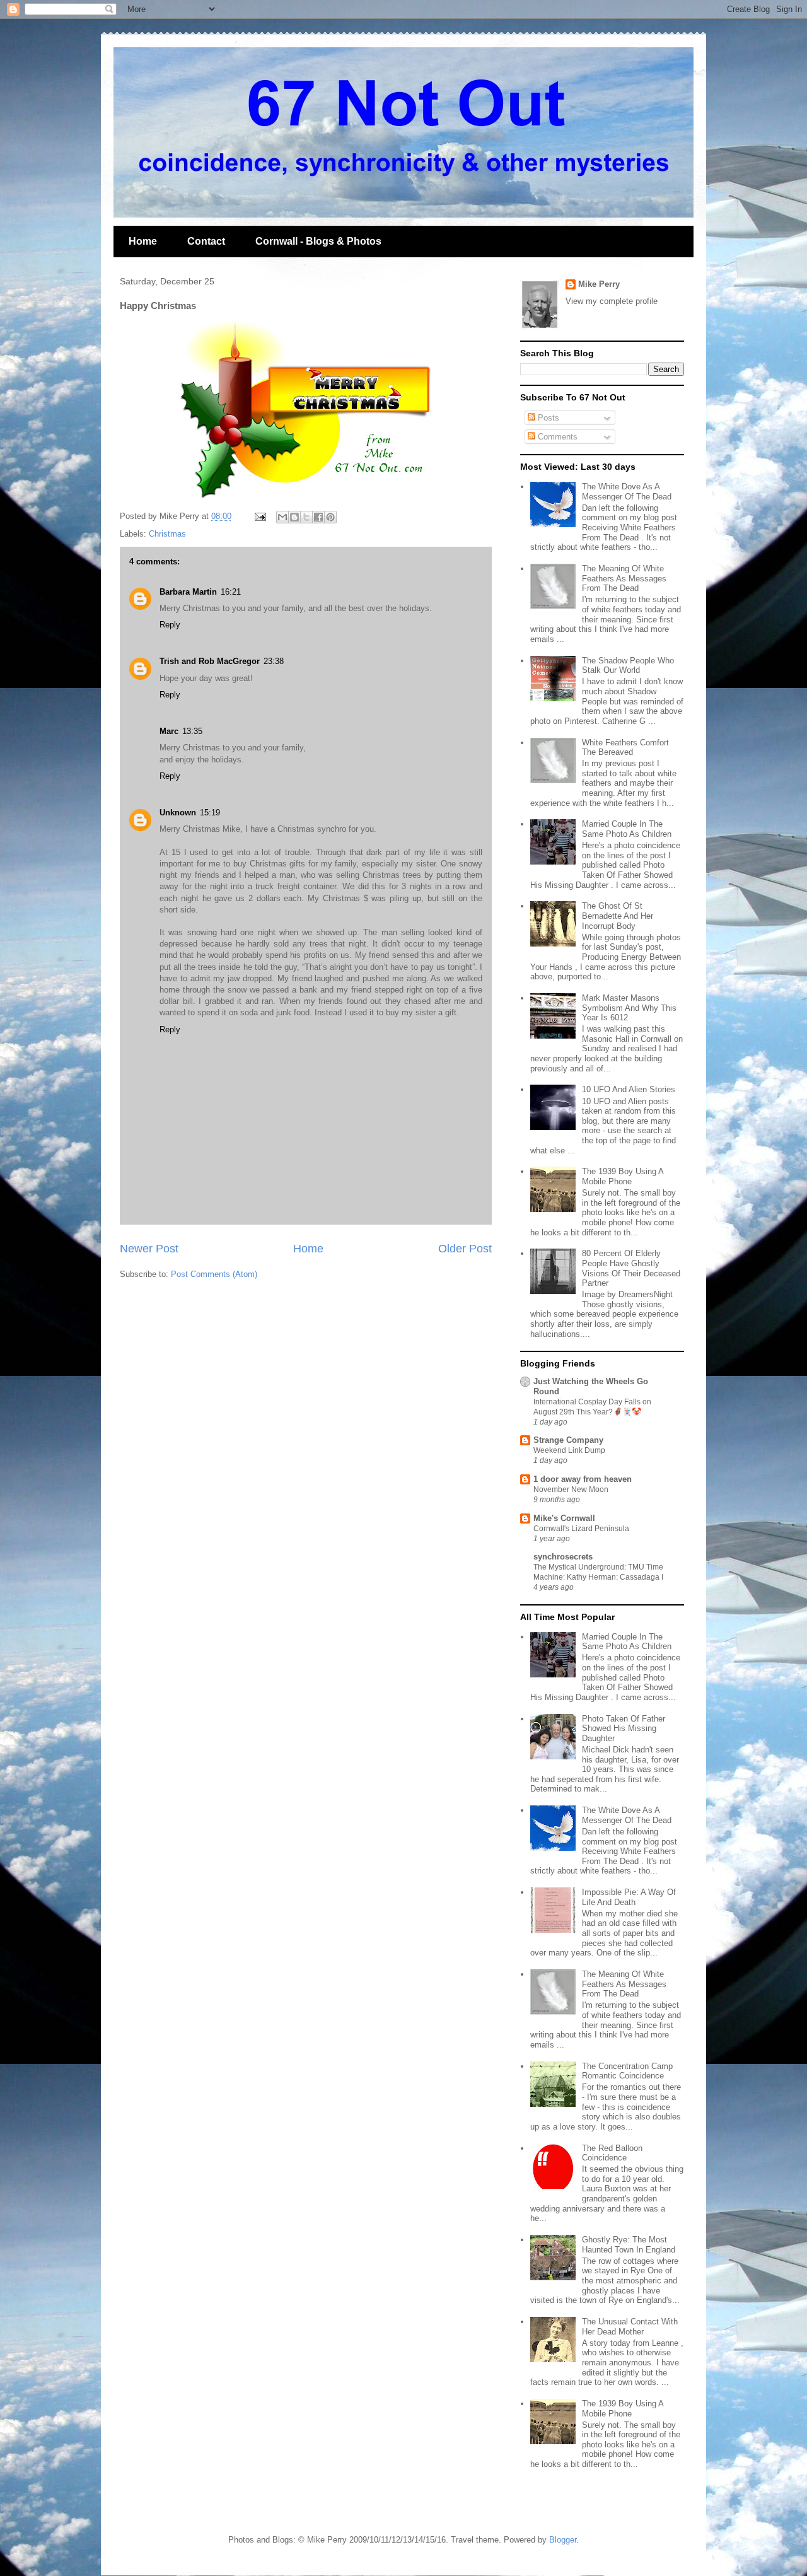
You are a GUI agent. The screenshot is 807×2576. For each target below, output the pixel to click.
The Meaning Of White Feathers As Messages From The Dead (624, 578)
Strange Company (568, 1440)
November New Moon (571, 1489)
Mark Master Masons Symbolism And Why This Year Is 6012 (629, 1008)
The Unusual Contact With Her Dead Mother (630, 2327)
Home (143, 241)
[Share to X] (306, 517)
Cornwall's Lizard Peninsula (581, 1529)
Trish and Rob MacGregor (210, 661)
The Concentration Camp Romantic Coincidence (627, 2071)
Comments (556, 437)
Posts (547, 418)
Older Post (465, 1249)
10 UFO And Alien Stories (629, 1089)
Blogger (563, 2540)
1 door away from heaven (583, 1479)
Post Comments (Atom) (214, 1274)
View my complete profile (612, 301)
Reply (170, 625)
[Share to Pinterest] (330, 517)
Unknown (178, 813)
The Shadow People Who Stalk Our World (628, 666)
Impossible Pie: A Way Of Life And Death (629, 1897)
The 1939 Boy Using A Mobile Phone (623, 1176)
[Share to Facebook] (318, 517)
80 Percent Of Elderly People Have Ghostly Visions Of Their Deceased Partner (631, 1268)
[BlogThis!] (294, 517)
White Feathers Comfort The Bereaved (625, 748)
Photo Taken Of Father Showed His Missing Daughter (624, 1728)
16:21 (231, 592)
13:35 (192, 731)
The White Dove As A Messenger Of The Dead (627, 492)
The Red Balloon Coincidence (612, 2153)
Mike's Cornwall (564, 1518)
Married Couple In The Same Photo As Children (627, 829)
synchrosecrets (563, 1557)
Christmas (167, 534)
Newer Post (149, 1249)
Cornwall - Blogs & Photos (318, 241)
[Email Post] (259, 516)
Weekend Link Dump (569, 1450)
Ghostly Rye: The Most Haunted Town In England (629, 2245)
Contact (206, 241)
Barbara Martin (188, 592)
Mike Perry (599, 284)
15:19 (210, 813)
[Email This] (282, 517)
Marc (169, 731)
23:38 (274, 661)
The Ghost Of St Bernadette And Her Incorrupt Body (618, 916)
